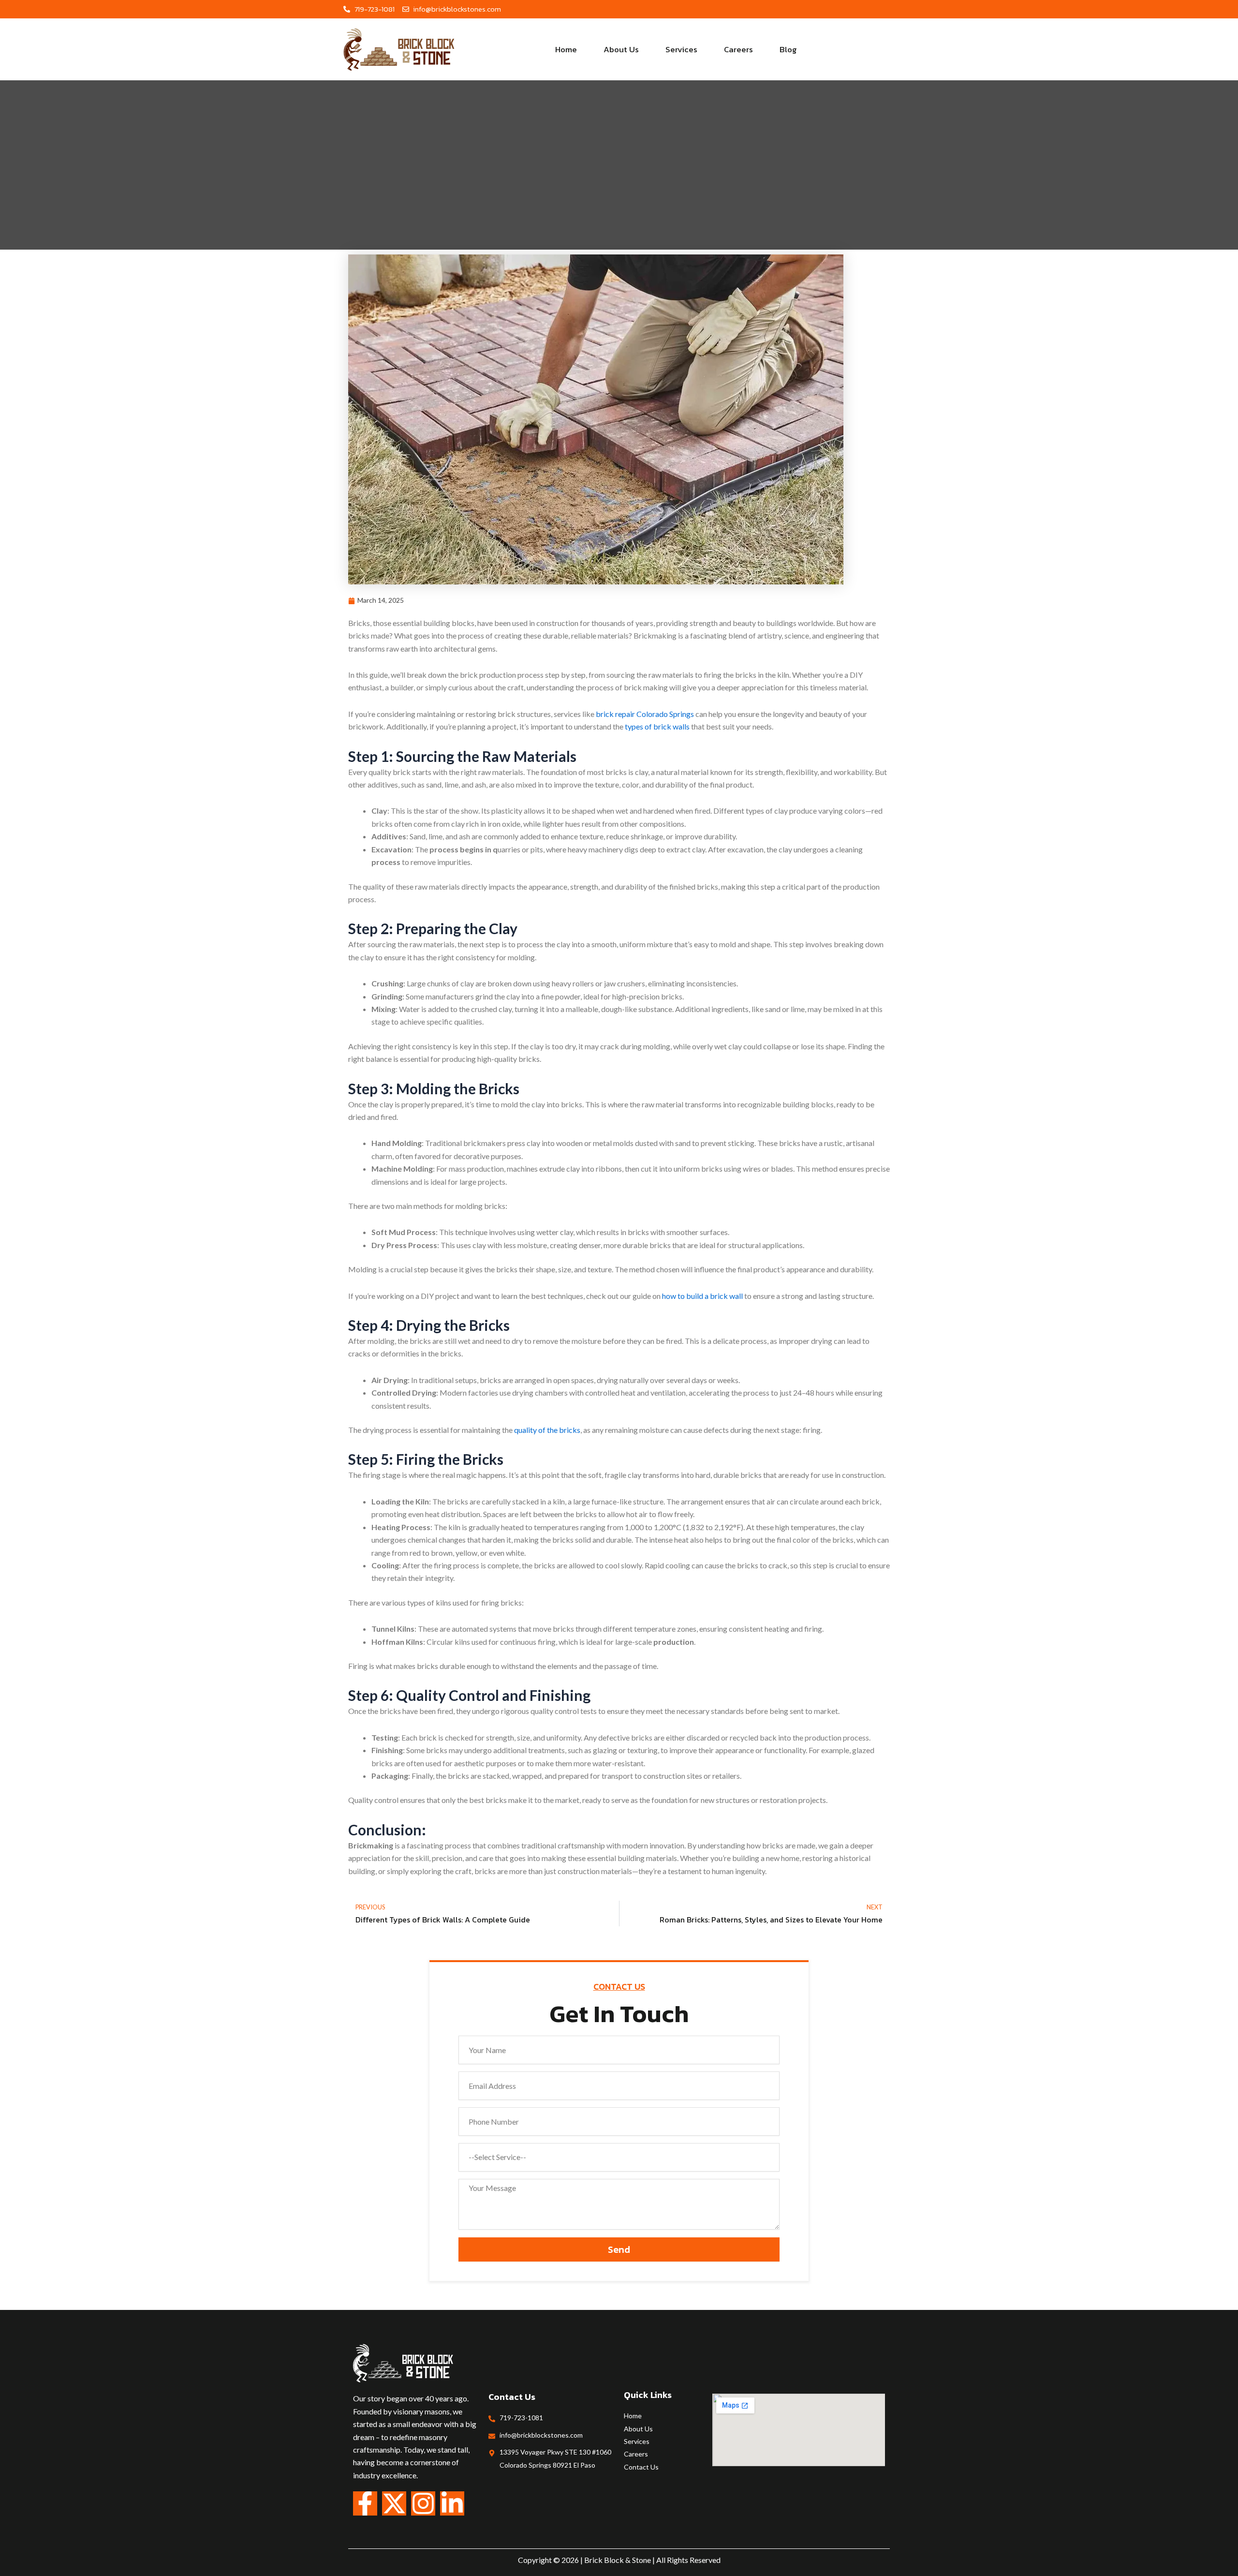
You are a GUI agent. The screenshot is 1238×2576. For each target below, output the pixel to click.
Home (566, 49)
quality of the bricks (546, 1430)
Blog (788, 49)
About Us (621, 49)
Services (681, 49)
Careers (738, 49)
